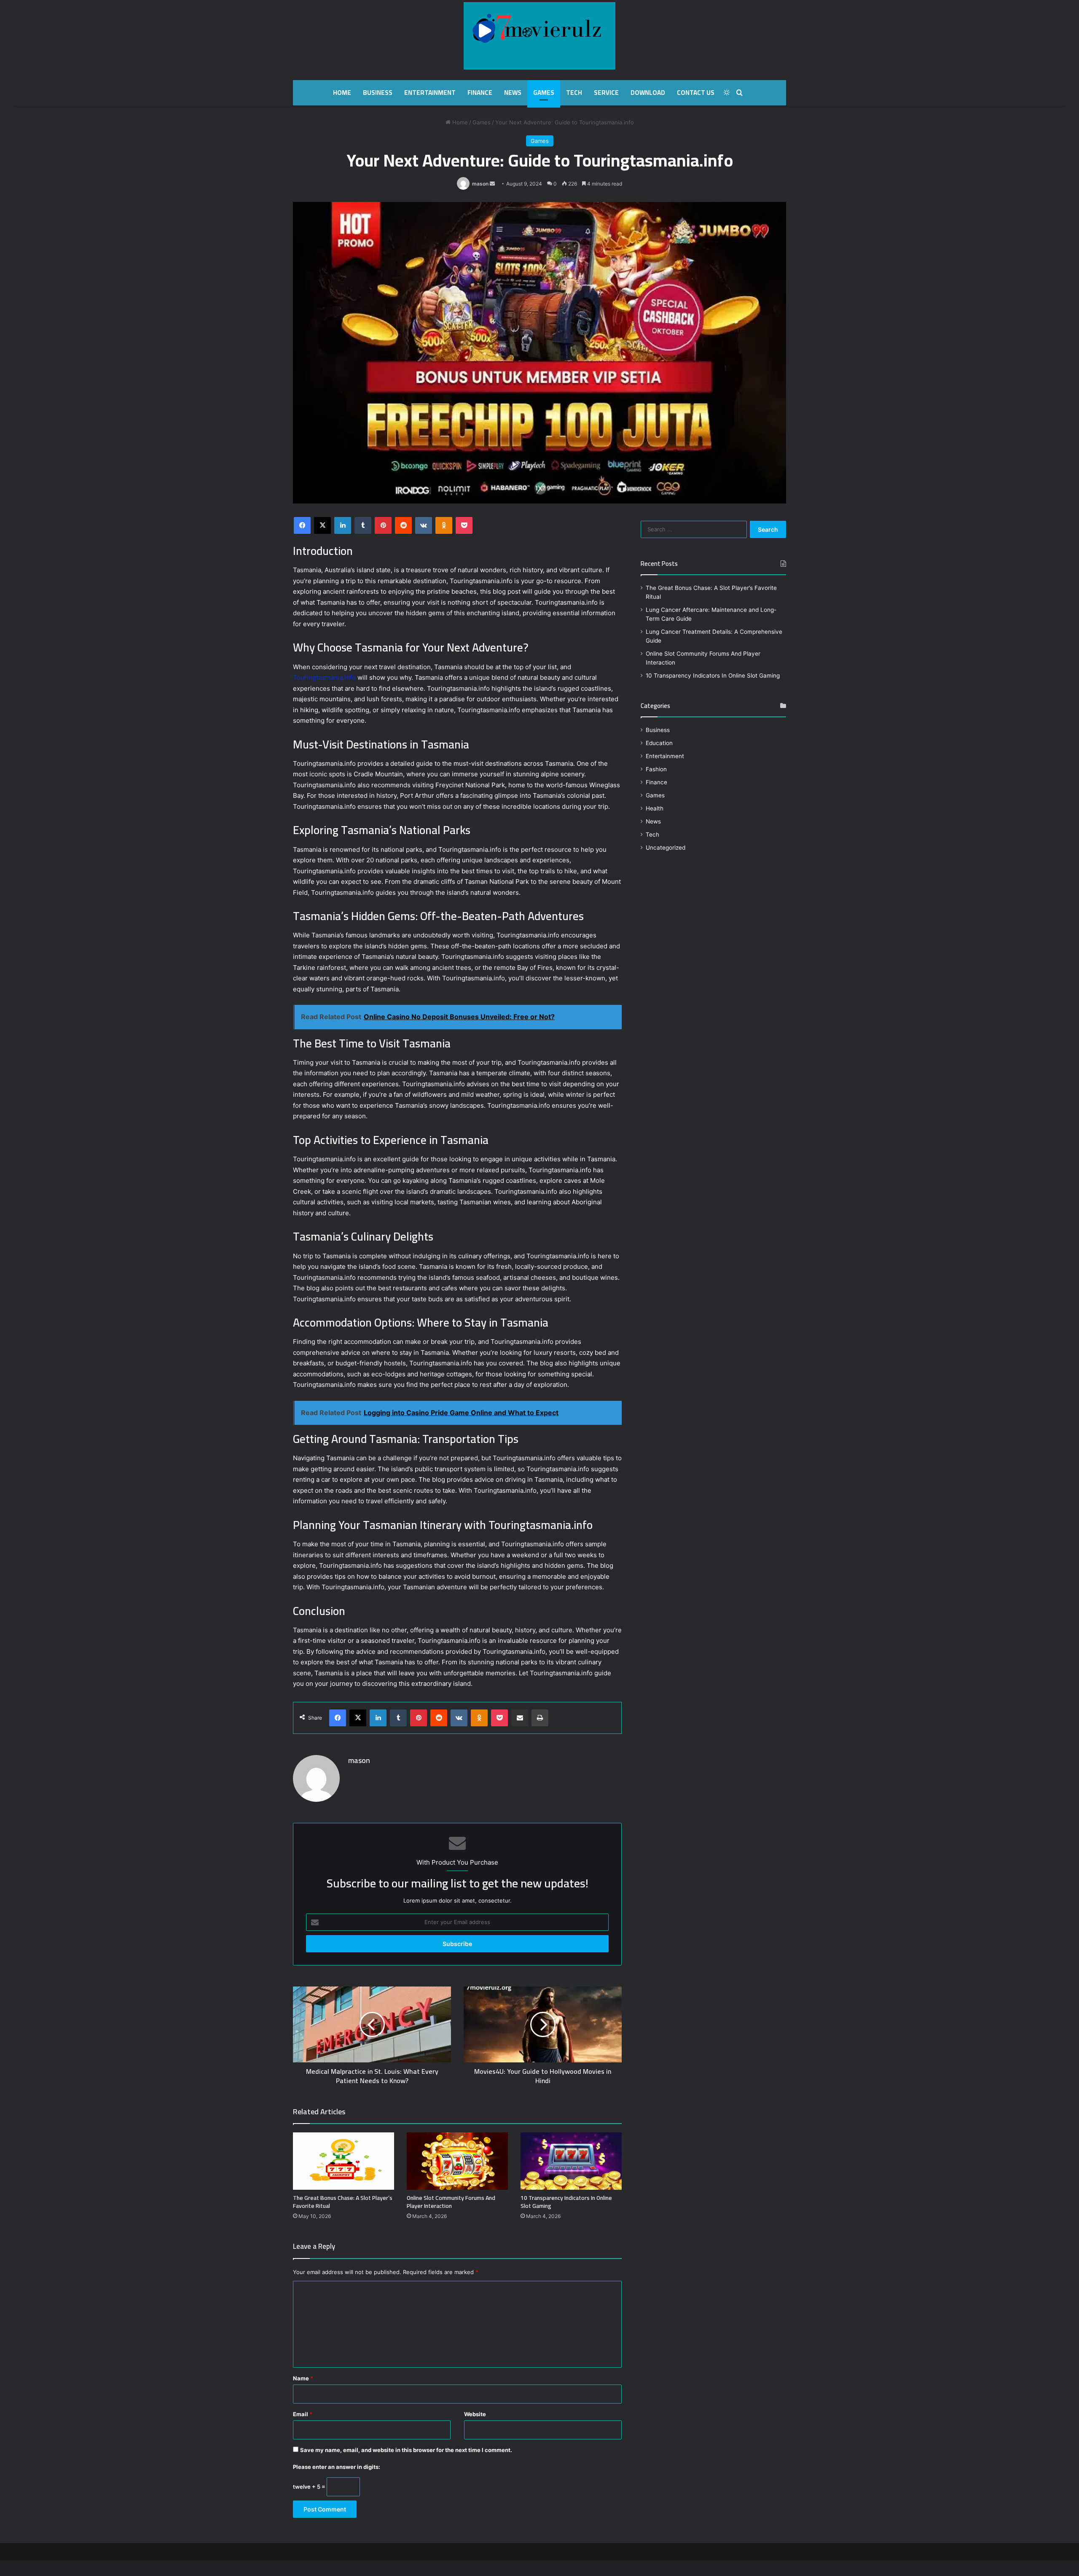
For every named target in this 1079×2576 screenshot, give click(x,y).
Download (648, 93)
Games (544, 93)
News (513, 93)
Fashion (656, 769)
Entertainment (430, 93)
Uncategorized (666, 848)
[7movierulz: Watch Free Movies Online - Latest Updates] (539, 36)
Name (303, 2378)
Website (475, 2414)
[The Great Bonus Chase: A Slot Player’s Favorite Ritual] (344, 2161)
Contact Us (696, 93)
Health (655, 808)
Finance (480, 93)
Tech (574, 93)
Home (342, 93)
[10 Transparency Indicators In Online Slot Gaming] (571, 2161)
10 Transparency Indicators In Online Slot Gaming (566, 2202)
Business (378, 93)
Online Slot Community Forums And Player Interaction (451, 2202)
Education (659, 743)
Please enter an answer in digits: (337, 2467)
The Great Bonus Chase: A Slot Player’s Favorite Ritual (343, 2202)
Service (606, 93)
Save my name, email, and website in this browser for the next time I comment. (406, 2450)
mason (480, 184)
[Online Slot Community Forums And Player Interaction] (457, 2161)
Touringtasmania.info (324, 677)
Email (303, 2414)
